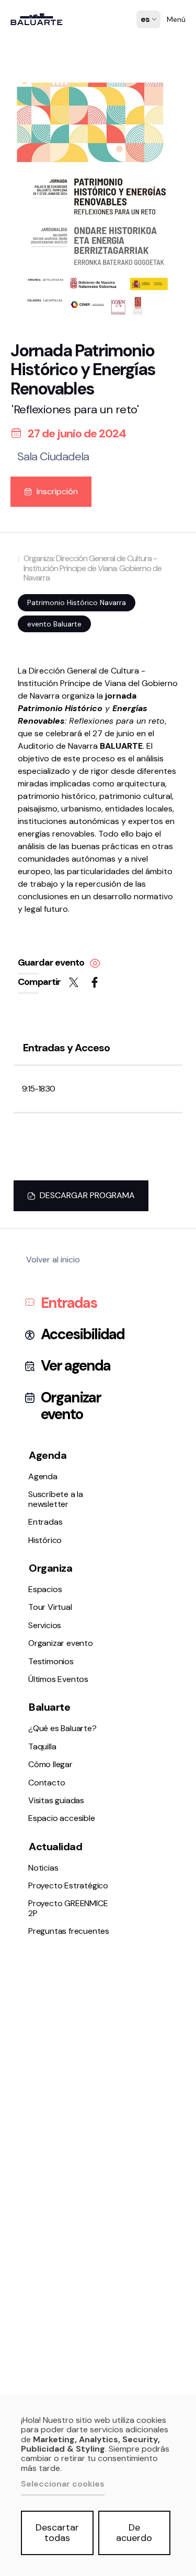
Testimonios (38, 700)
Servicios (32, 673)
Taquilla (30, 779)
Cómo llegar (38, 793)
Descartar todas (57, 2533)
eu (146, 40)
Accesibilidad (83, 1335)
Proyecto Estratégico (56, 886)
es (146, 27)
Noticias (31, 872)
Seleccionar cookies (63, 2484)
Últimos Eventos (46, 714)
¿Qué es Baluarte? (50, 766)
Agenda (30, 553)
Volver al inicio (53, 1260)
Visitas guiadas (56, 1800)
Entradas (34, 580)
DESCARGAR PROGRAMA (87, 1195)
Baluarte (49, 1707)
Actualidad (55, 1847)
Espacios (32, 645)
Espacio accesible (49, 821)
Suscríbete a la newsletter (64, 566)
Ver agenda (76, 1366)
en (146, 53)
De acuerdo (134, 2533)
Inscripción (57, 491)
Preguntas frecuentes (56, 900)
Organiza (50, 1568)
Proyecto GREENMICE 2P (68, 1908)
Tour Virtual (38, 659)
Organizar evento (48, 687)
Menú (176, 19)
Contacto (34, 807)
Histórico (32, 594)
